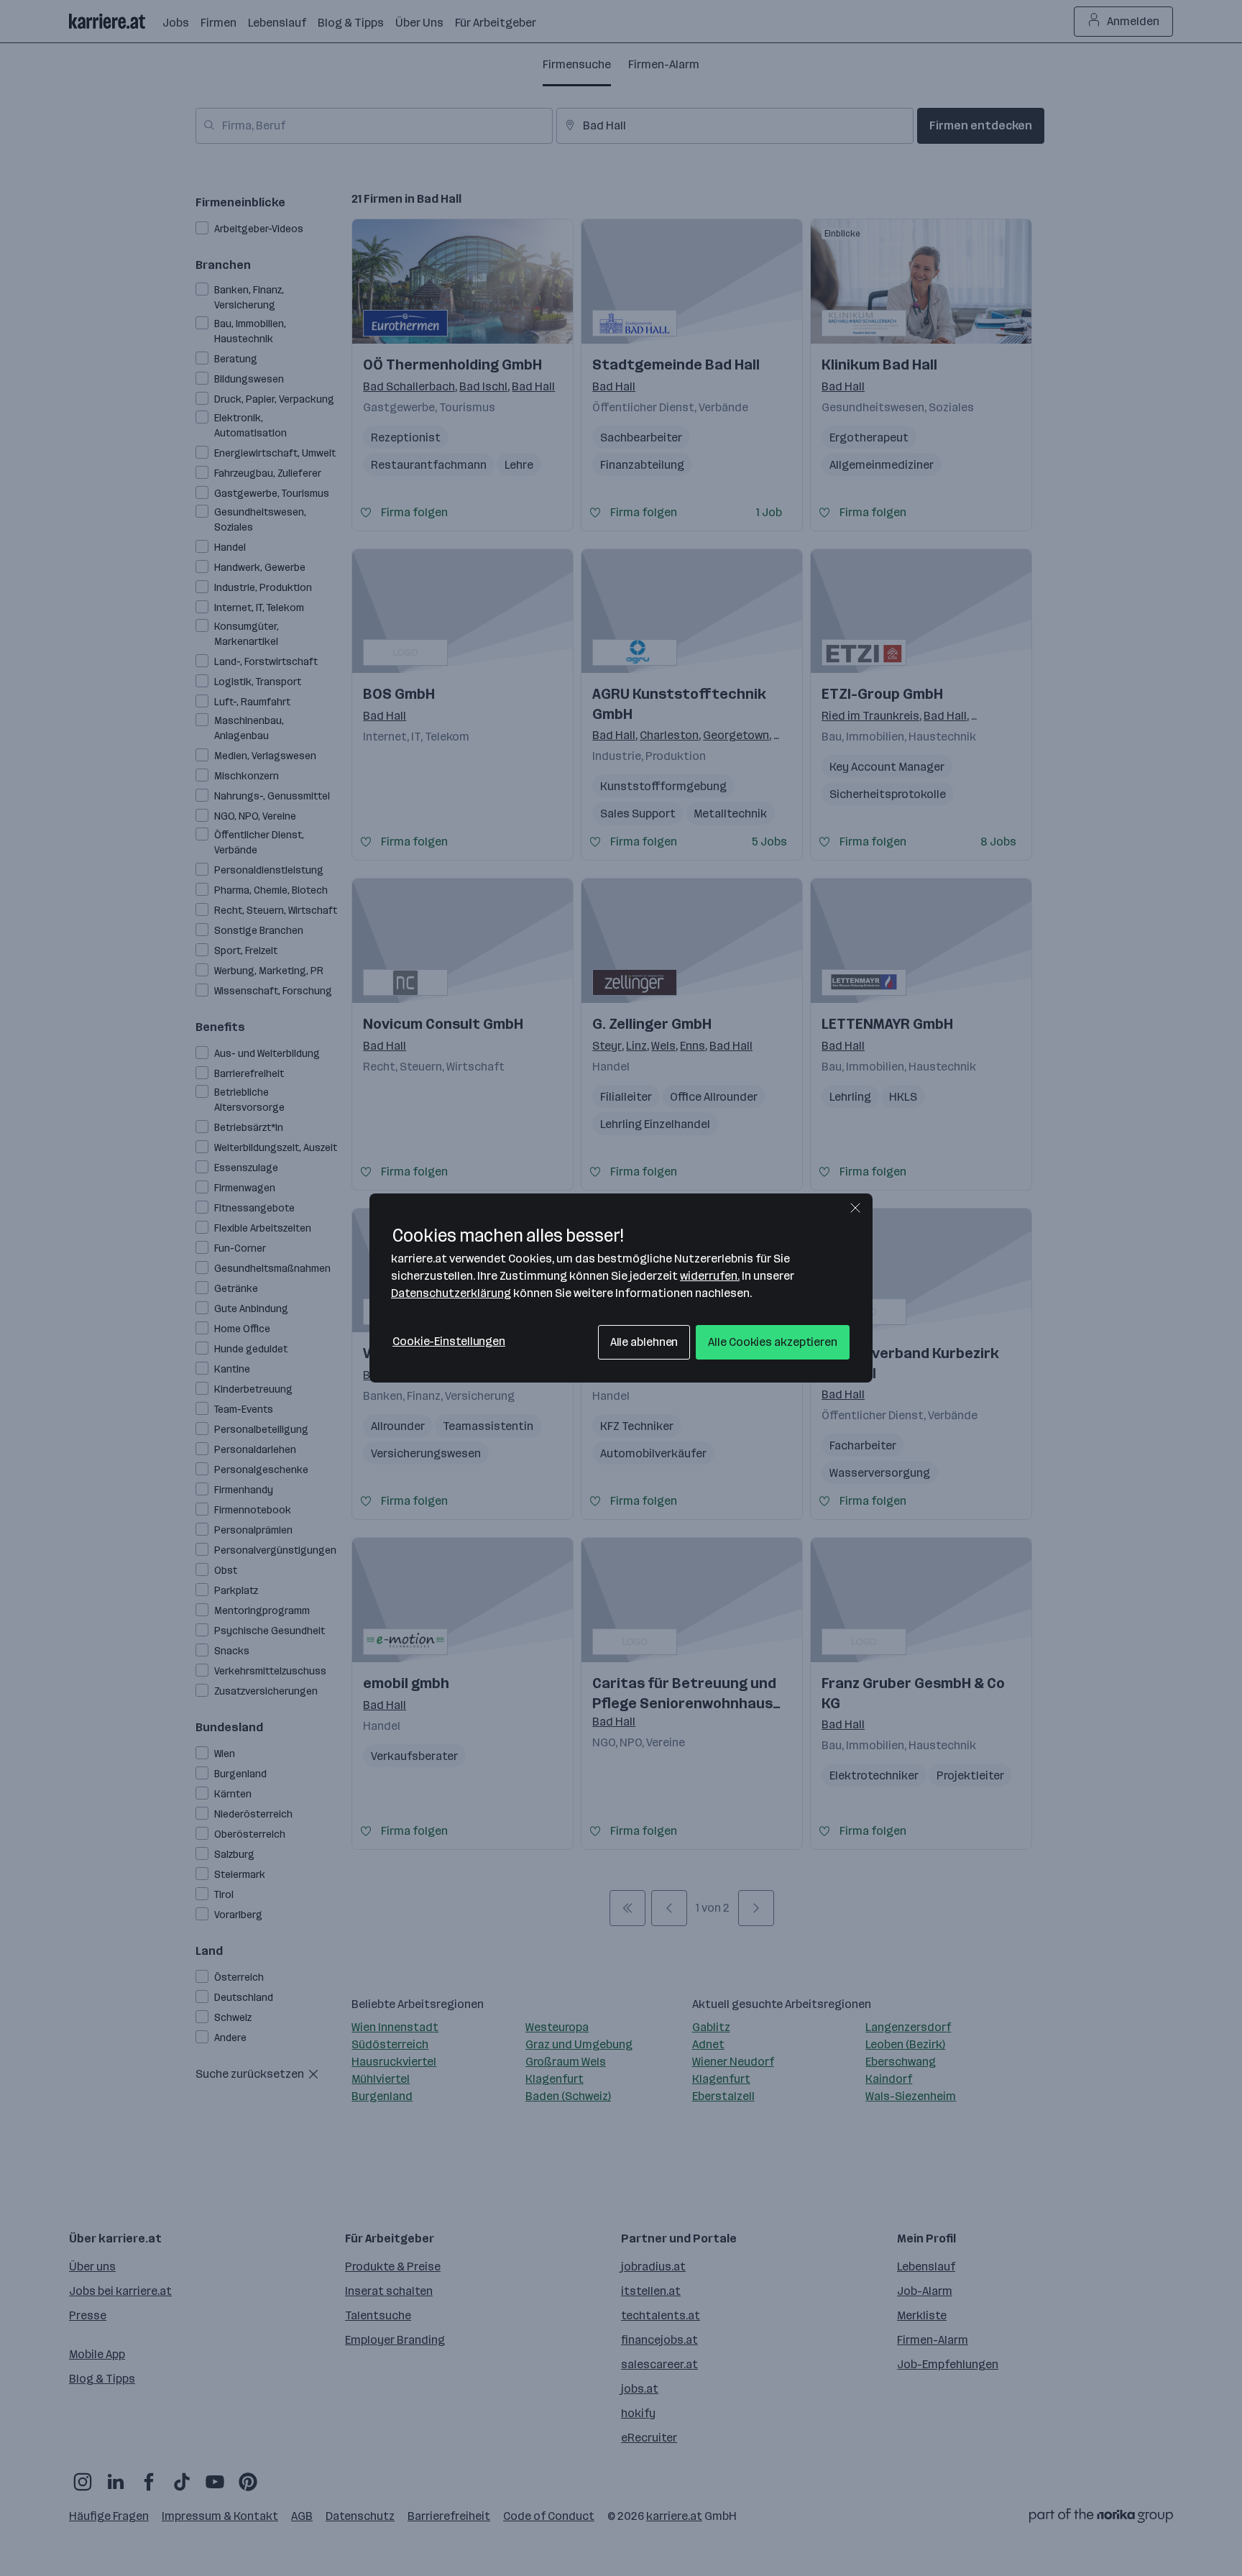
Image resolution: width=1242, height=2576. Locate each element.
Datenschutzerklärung (451, 1293)
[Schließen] (855, 1208)
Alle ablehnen (644, 1342)
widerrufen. (710, 1276)
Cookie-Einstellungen (449, 1341)
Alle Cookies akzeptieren (773, 1342)
